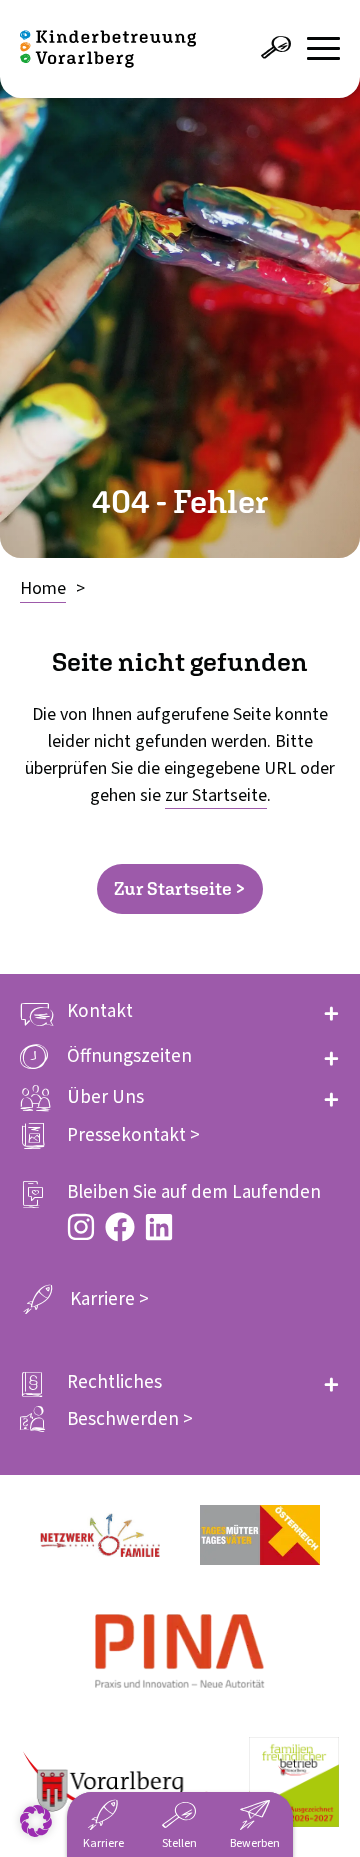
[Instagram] (81, 1227)
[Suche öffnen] (276, 48)
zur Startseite (216, 795)
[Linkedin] (159, 1227)
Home (43, 588)
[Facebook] (120, 1227)
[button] (180, 1011)
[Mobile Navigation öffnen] (323, 48)
